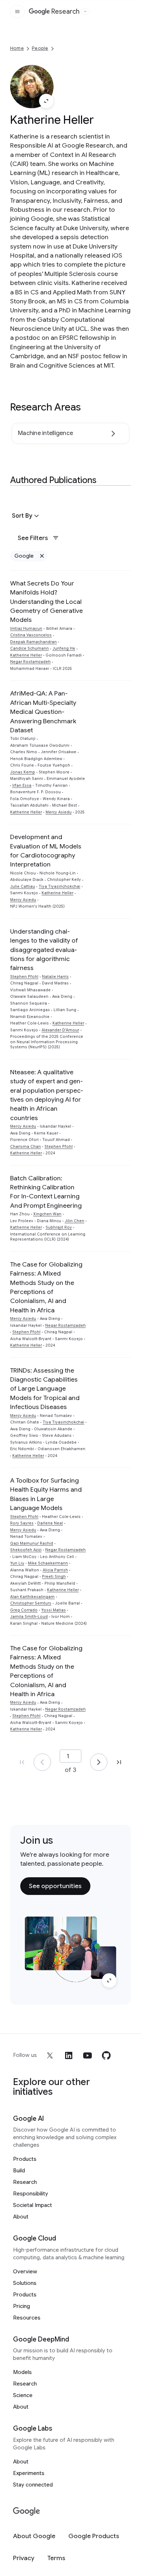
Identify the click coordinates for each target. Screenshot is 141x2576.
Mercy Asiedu (59, 812)
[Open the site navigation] (17, 12)
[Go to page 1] (42, 1762)
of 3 (70, 1770)
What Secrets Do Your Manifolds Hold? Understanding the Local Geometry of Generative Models (46, 602)
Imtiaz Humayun (26, 629)
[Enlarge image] (46, 101)
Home (17, 48)
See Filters (33, 538)
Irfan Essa (22, 785)
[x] (50, 2055)
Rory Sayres (22, 1523)
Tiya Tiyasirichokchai (59, 887)
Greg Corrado (24, 1610)
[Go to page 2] (99, 1762)
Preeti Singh (54, 1577)
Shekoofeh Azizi (26, 1550)
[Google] (27, 2512)
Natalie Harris (55, 977)
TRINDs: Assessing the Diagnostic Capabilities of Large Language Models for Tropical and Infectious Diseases (45, 1389)
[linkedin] (69, 2055)
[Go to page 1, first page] (22, 1762)
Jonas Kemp (23, 772)
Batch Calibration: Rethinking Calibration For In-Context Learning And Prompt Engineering (46, 1192)
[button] (26, 516)
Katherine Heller (26, 655)
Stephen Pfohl (24, 977)
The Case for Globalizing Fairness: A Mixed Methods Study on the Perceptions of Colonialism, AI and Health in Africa (46, 1287)
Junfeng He (64, 648)
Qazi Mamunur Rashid (32, 1543)
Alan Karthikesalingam (32, 1597)
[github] (106, 2055)
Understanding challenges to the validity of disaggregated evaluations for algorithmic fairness (44, 950)
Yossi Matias (54, 1610)
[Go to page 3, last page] (119, 1762)
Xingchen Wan (47, 1214)
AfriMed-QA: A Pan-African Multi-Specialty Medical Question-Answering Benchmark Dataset (43, 712)
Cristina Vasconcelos (31, 635)
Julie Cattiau (23, 887)
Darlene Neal (50, 1523)
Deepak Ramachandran (33, 642)
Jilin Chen (74, 1221)
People (40, 48)
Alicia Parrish (55, 1570)
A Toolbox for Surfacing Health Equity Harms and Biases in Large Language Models (46, 1494)
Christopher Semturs (31, 1603)
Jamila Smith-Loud (29, 1617)
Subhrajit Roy (59, 1227)
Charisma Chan (25, 1147)
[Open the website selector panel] (85, 12)
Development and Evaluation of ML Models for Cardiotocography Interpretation (46, 851)
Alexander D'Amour (60, 1030)
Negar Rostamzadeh (30, 662)
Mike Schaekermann (48, 1563)
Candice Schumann (29, 648)
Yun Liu (17, 1563)
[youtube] (87, 2055)
